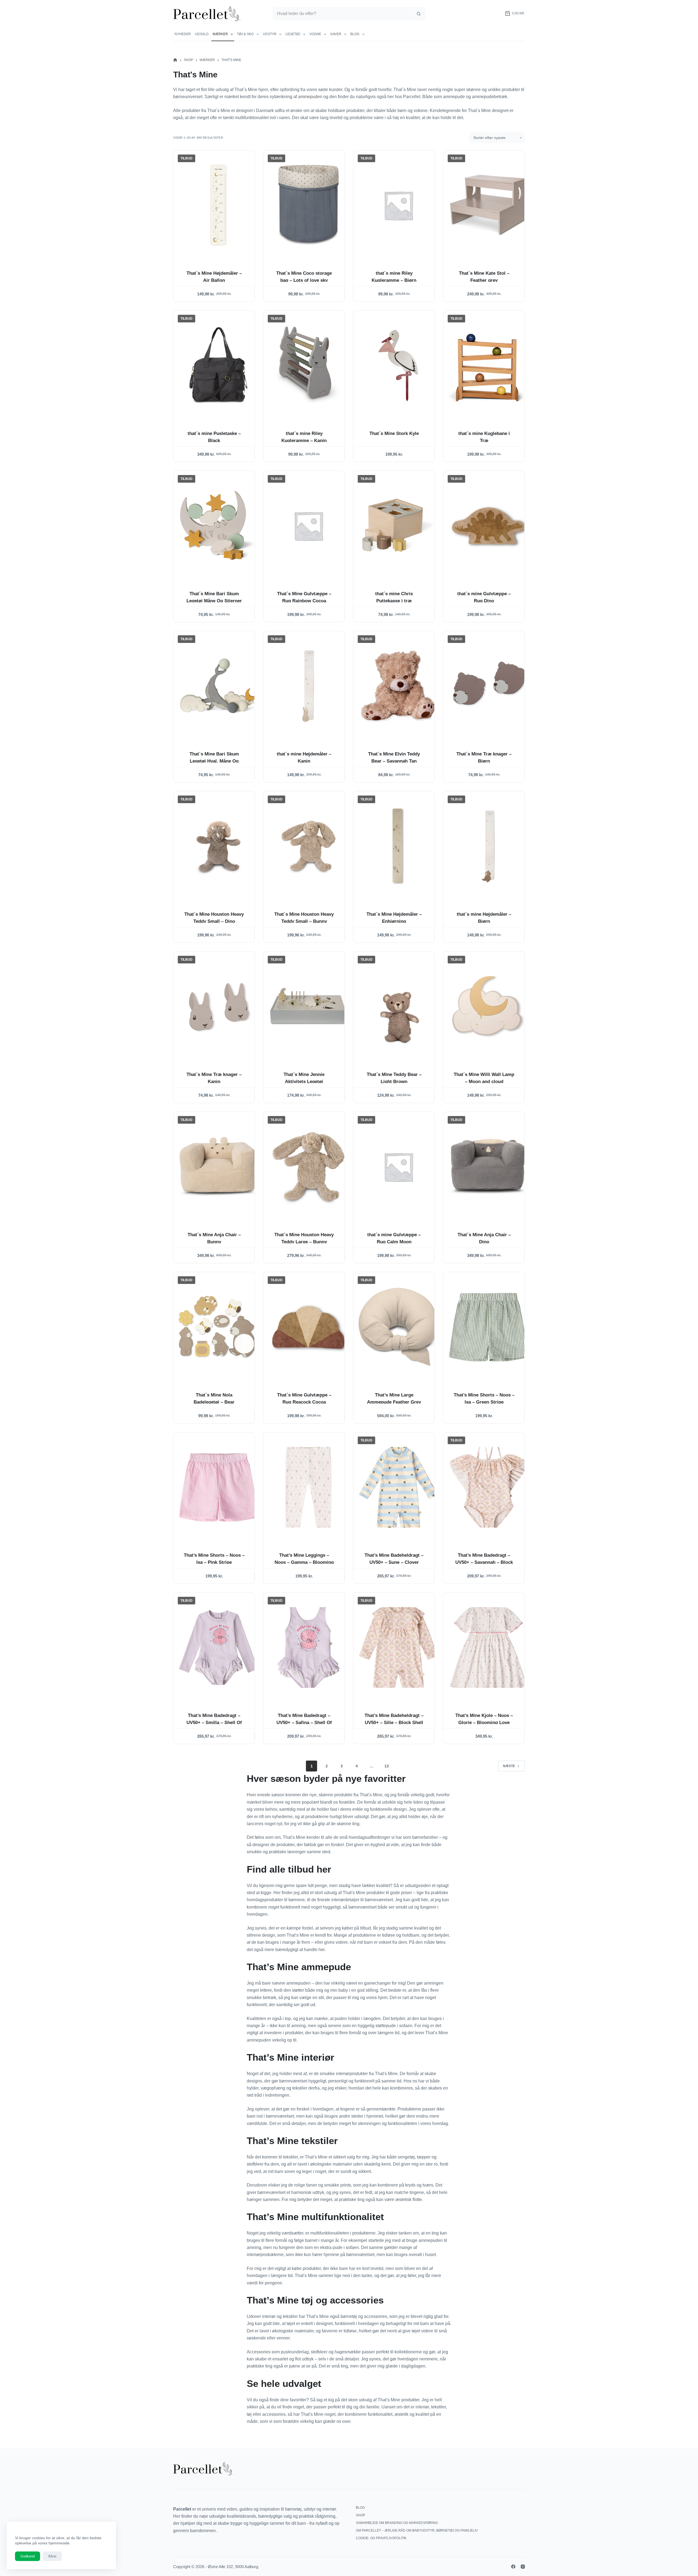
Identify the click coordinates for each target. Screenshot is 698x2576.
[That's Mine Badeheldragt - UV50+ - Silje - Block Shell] (398, 1647)
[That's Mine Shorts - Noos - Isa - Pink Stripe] (218, 1487)
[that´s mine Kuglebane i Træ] (488, 365)
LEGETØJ (293, 34)
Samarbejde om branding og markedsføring (397, 2523)
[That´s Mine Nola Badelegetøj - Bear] (218, 1327)
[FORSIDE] (175, 60)
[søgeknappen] (419, 14)
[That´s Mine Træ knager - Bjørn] (488, 686)
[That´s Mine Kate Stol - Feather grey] (488, 205)
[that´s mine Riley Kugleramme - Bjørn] (398, 205)
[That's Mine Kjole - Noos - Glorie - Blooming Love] (488, 1647)
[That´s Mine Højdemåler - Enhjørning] (398, 846)
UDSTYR (270, 34)
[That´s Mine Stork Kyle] (398, 365)
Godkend (28, 2556)
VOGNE (315, 34)
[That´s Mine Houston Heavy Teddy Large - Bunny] (308, 1167)
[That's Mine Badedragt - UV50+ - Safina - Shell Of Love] (308, 1647)
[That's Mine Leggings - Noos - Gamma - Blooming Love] (308, 1487)
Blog (355, 34)
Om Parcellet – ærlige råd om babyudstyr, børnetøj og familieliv (417, 2530)
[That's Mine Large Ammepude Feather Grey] (398, 1327)
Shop (360, 2515)
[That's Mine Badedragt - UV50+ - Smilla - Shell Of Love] (218, 1647)
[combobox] (343, 14)
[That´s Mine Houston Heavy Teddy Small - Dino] (218, 846)
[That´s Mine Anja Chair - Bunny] (218, 1167)
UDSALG (202, 34)
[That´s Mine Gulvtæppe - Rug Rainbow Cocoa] (308, 526)
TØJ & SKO (245, 34)
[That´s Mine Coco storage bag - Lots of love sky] (308, 205)
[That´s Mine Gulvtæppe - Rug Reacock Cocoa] (308, 1327)
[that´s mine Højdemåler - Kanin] (308, 686)
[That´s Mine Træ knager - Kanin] (218, 1006)
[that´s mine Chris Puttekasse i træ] (398, 526)
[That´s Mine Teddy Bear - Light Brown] (398, 1006)
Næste (509, 1766)
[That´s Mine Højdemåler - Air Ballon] (218, 205)
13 (387, 1766)
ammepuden (310, 97)
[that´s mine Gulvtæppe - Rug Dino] (488, 526)
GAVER (336, 34)
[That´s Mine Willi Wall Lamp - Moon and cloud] (488, 1006)
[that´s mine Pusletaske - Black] (218, 365)
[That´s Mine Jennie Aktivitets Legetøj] (308, 1006)
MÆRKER (220, 34)
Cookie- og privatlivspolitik (381, 2538)
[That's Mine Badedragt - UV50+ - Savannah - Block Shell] (488, 1487)
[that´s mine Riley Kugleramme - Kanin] (308, 365)
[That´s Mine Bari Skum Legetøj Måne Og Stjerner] (218, 526)
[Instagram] (523, 2567)
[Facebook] (513, 2567)
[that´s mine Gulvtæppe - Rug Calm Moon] (398, 1167)
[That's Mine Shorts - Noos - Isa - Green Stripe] (488, 1327)
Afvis (52, 2556)
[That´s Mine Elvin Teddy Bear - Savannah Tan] (398, 686)
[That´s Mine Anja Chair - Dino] (488, 1167)
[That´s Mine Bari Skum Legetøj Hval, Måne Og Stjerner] (218, 686)
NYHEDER (183, 34)
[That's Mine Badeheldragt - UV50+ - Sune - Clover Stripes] (398, 1487)
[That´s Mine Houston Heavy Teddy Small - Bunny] (308, 846)
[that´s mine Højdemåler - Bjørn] (488, 846)
